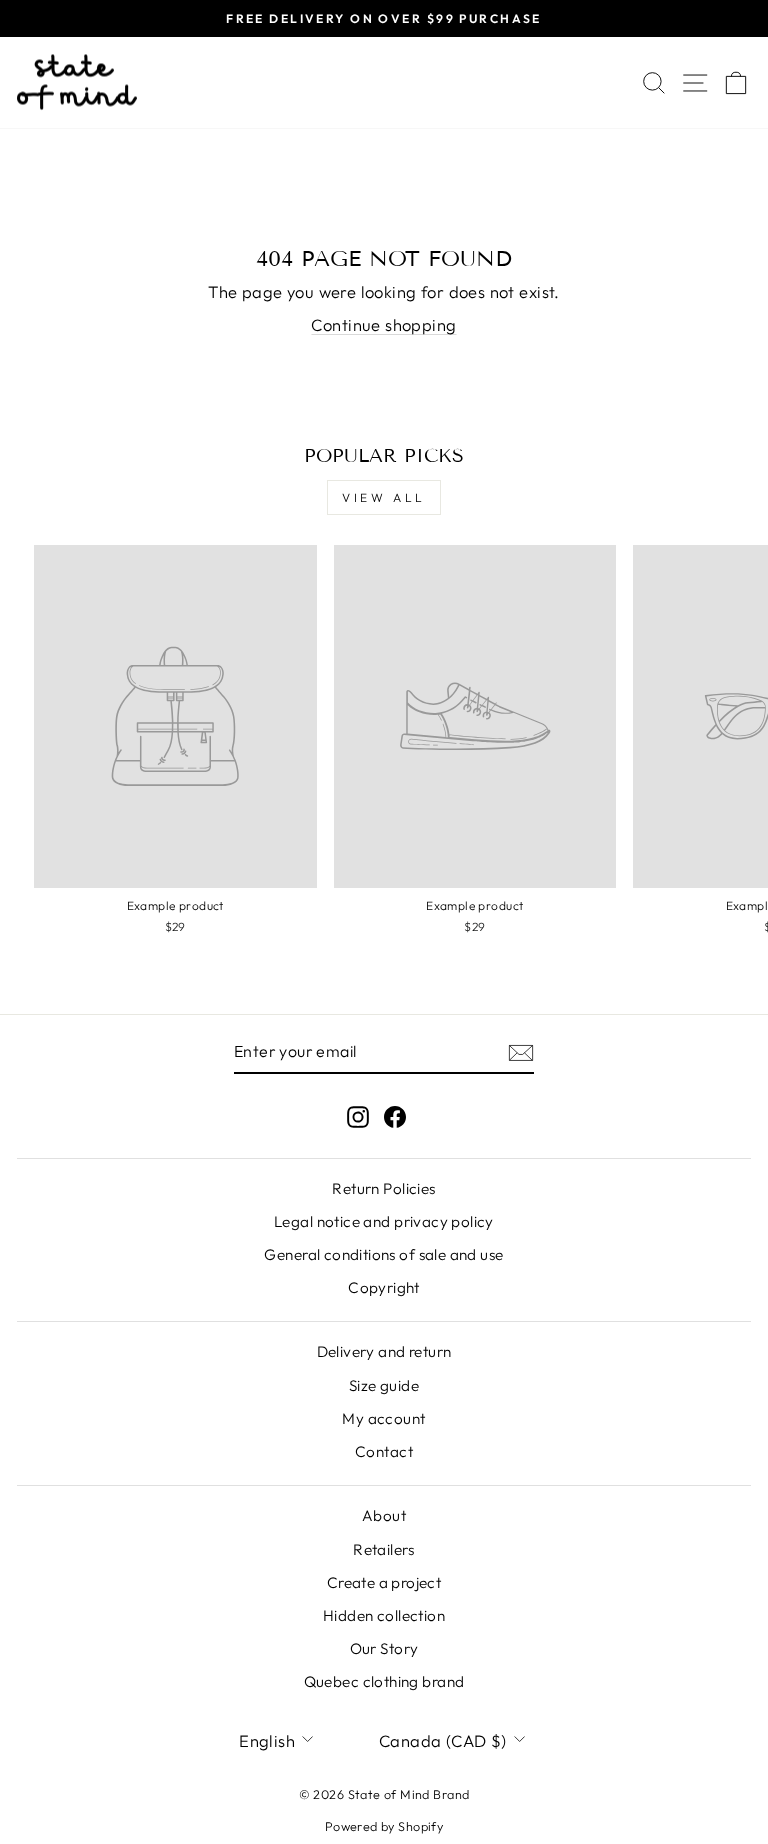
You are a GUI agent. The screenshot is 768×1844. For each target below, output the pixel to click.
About (384, 1515)
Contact (384, 1451)
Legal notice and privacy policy (384, 1221)
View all (384, 497)
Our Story (384, 1648)
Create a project (384, 1582)
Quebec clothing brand (384, 1681)
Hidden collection (384, 1615)
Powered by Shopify (384, 1826)
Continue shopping (383, 324)
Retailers (384, 1549)
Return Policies (383, 1188)
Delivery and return (384, 1351)
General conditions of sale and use (383, 1254)
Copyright (384, 1287)
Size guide (384, 1385)
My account (383, 1418)
